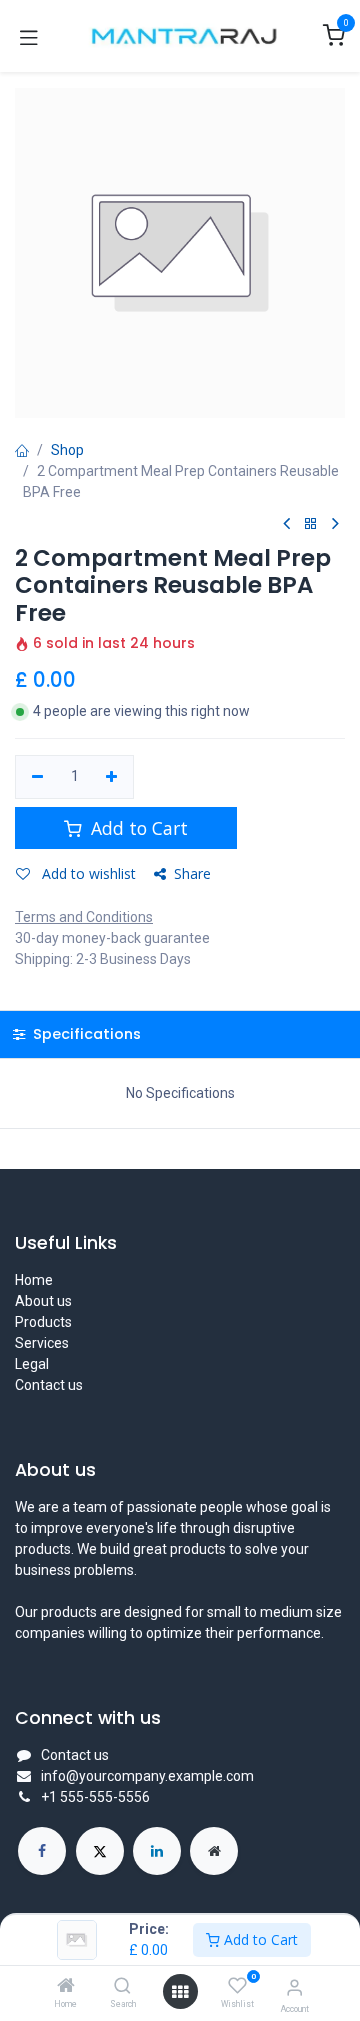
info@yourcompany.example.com (147, 1776)
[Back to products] (311, 524)
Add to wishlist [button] (87, 873)
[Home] (66, 1987)
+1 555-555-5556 (95, 1797)
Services (42, 1343)
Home (34, 1280)
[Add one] (112, 777)
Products (43, 1322)
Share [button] (192, 873)
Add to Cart (259, 1939)
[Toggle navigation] (29, 36)
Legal (32, 1364)
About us (43, 1301)
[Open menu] (180, 1992)
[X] (100, 1851)
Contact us (49, 1385)
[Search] (122, 1987)
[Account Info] (294, 1987)
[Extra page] (214, 1851)
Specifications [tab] (85, 1034)
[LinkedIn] (157, 1851)
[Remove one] (37, 777)
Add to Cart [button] (137, 828)
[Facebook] (42, 1851)
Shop (67, 450)
